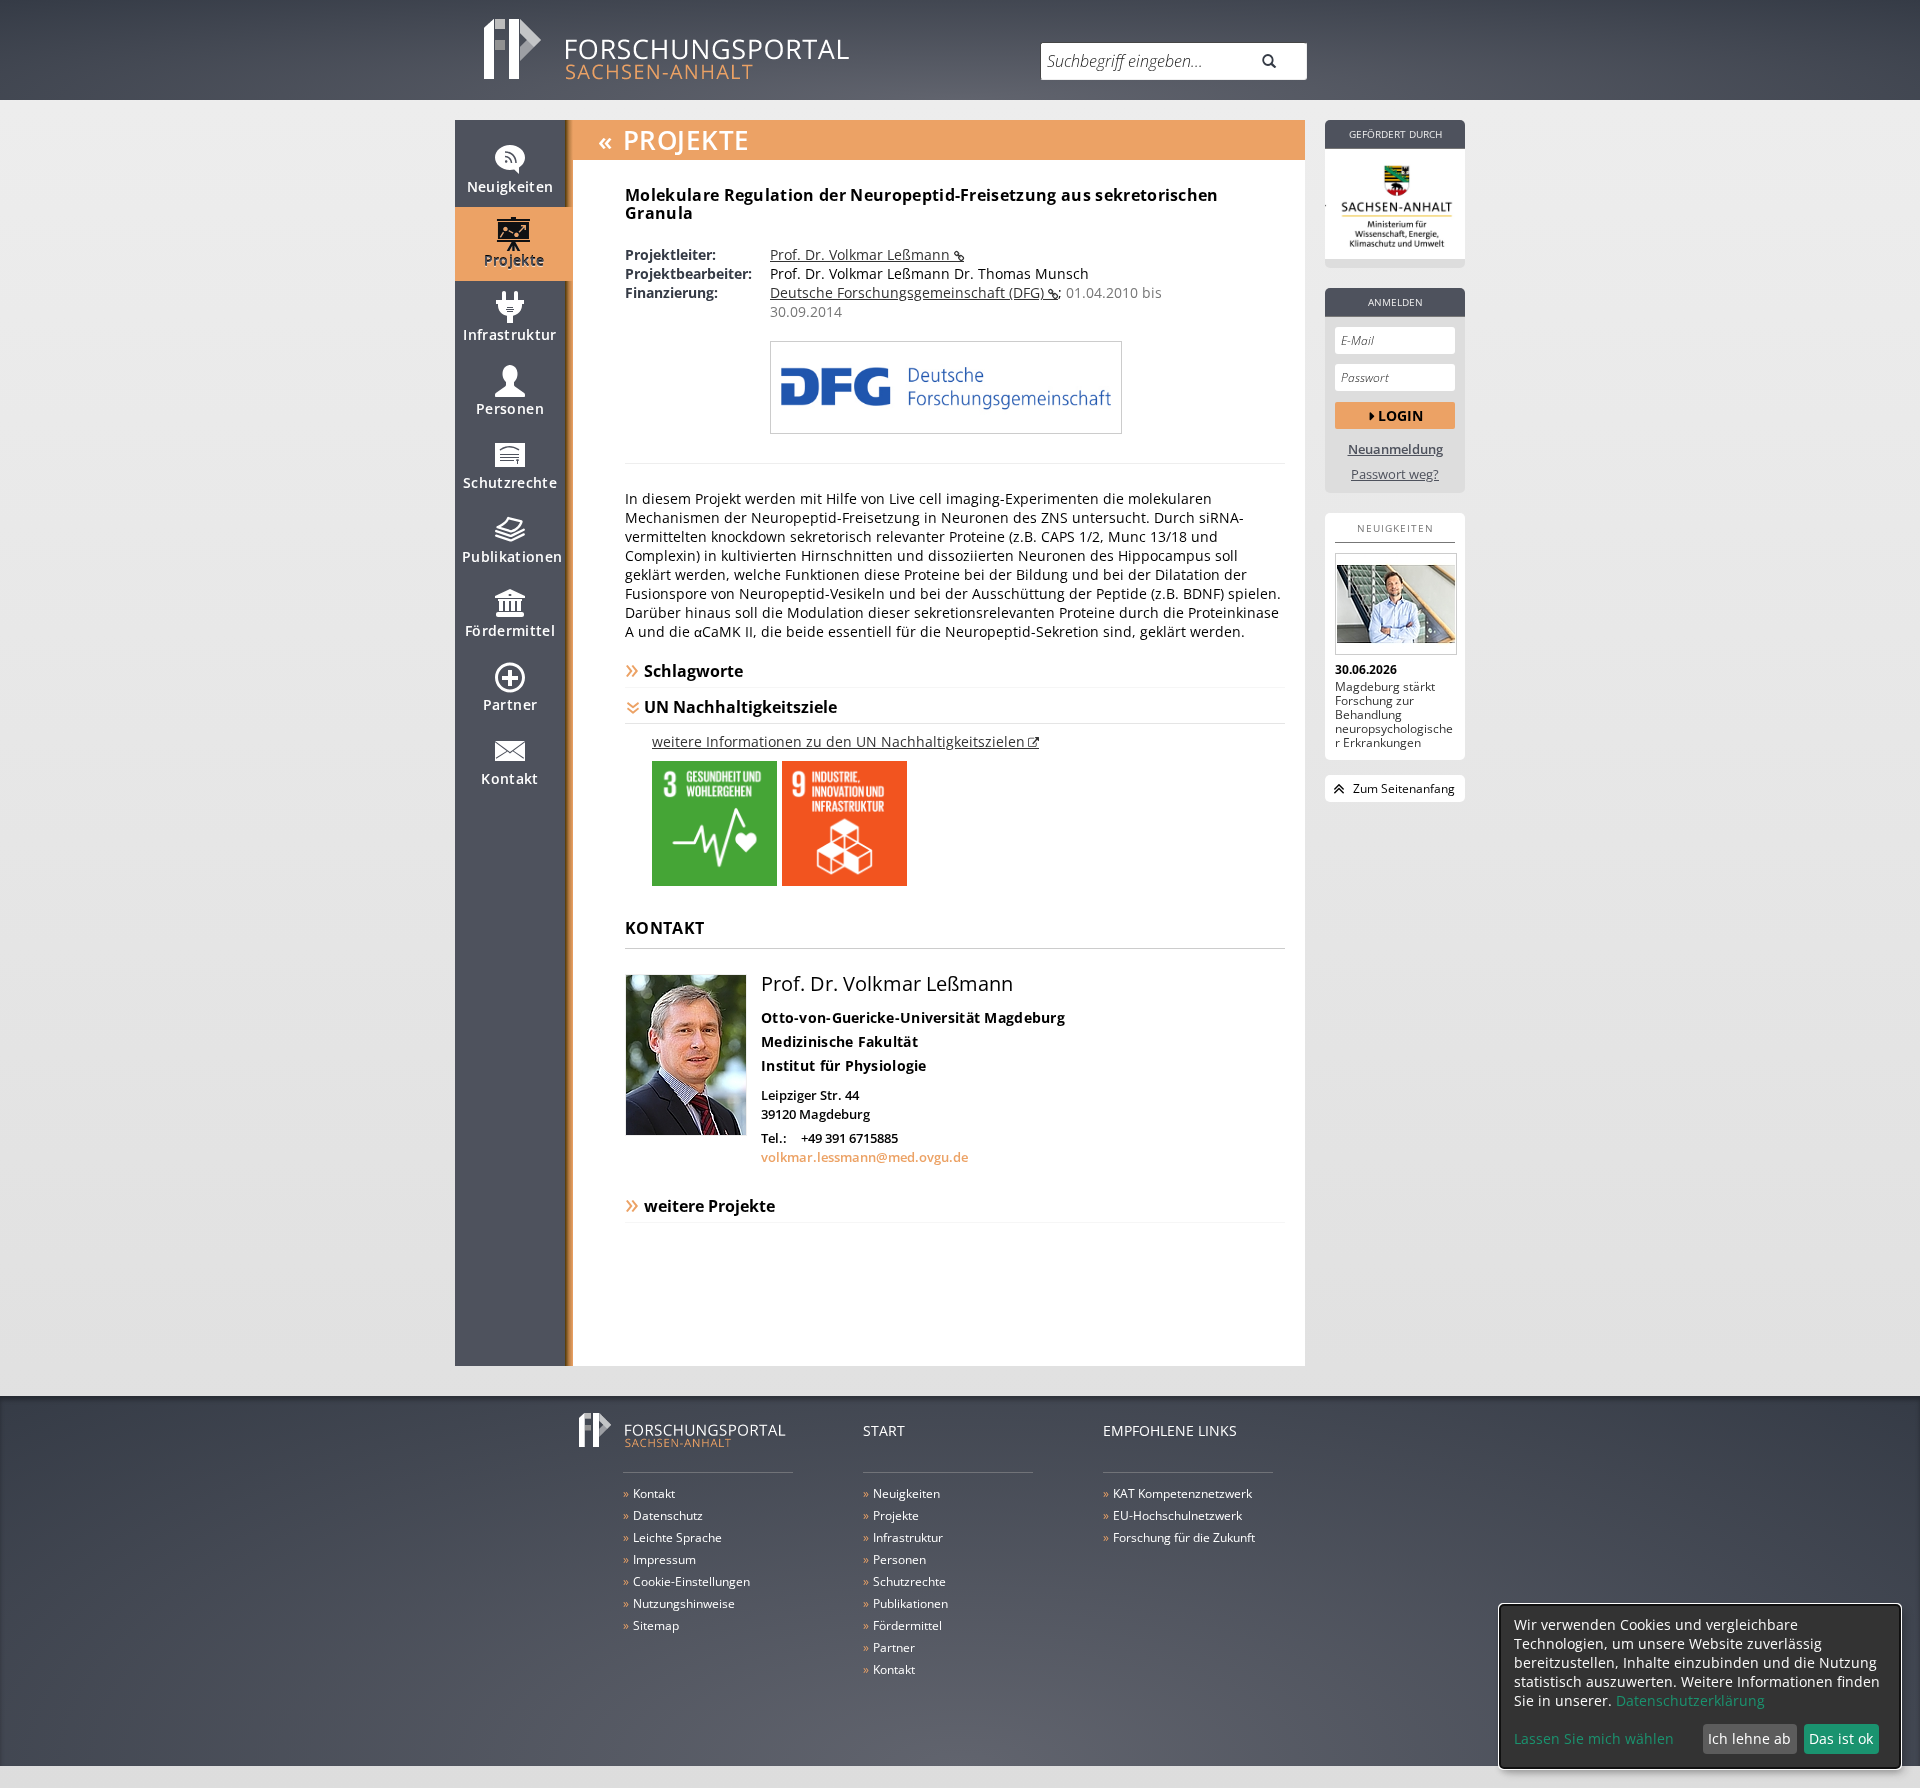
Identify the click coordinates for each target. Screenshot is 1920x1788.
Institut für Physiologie (844, 1065)
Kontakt (509, 778)
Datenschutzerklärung (1690, 1700)
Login (1400, 415)
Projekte (514, 260)
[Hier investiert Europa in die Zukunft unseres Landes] (1395, 204)
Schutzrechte (510, 482)
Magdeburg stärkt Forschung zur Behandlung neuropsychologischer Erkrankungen (1394, 715)
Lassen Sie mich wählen (1594, 1738)
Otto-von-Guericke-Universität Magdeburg (913, 1017)
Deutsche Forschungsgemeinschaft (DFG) (909, 292)
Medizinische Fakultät (839, 1041)
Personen (510, 408)
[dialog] (1700, 1686)
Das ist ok (1841, 1738)
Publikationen (512, 556)
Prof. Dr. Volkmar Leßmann (862, 254)
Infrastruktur (510, 334)
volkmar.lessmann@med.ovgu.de (864, 1157)
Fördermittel (510, 630)
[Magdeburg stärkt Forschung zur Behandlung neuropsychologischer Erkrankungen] (1395, 604)
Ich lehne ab (1749, 1738)
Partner (510, 704)
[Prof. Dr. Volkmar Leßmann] (686, 1130)
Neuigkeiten (510, 186)
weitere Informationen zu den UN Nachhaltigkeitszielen (838, 741)
